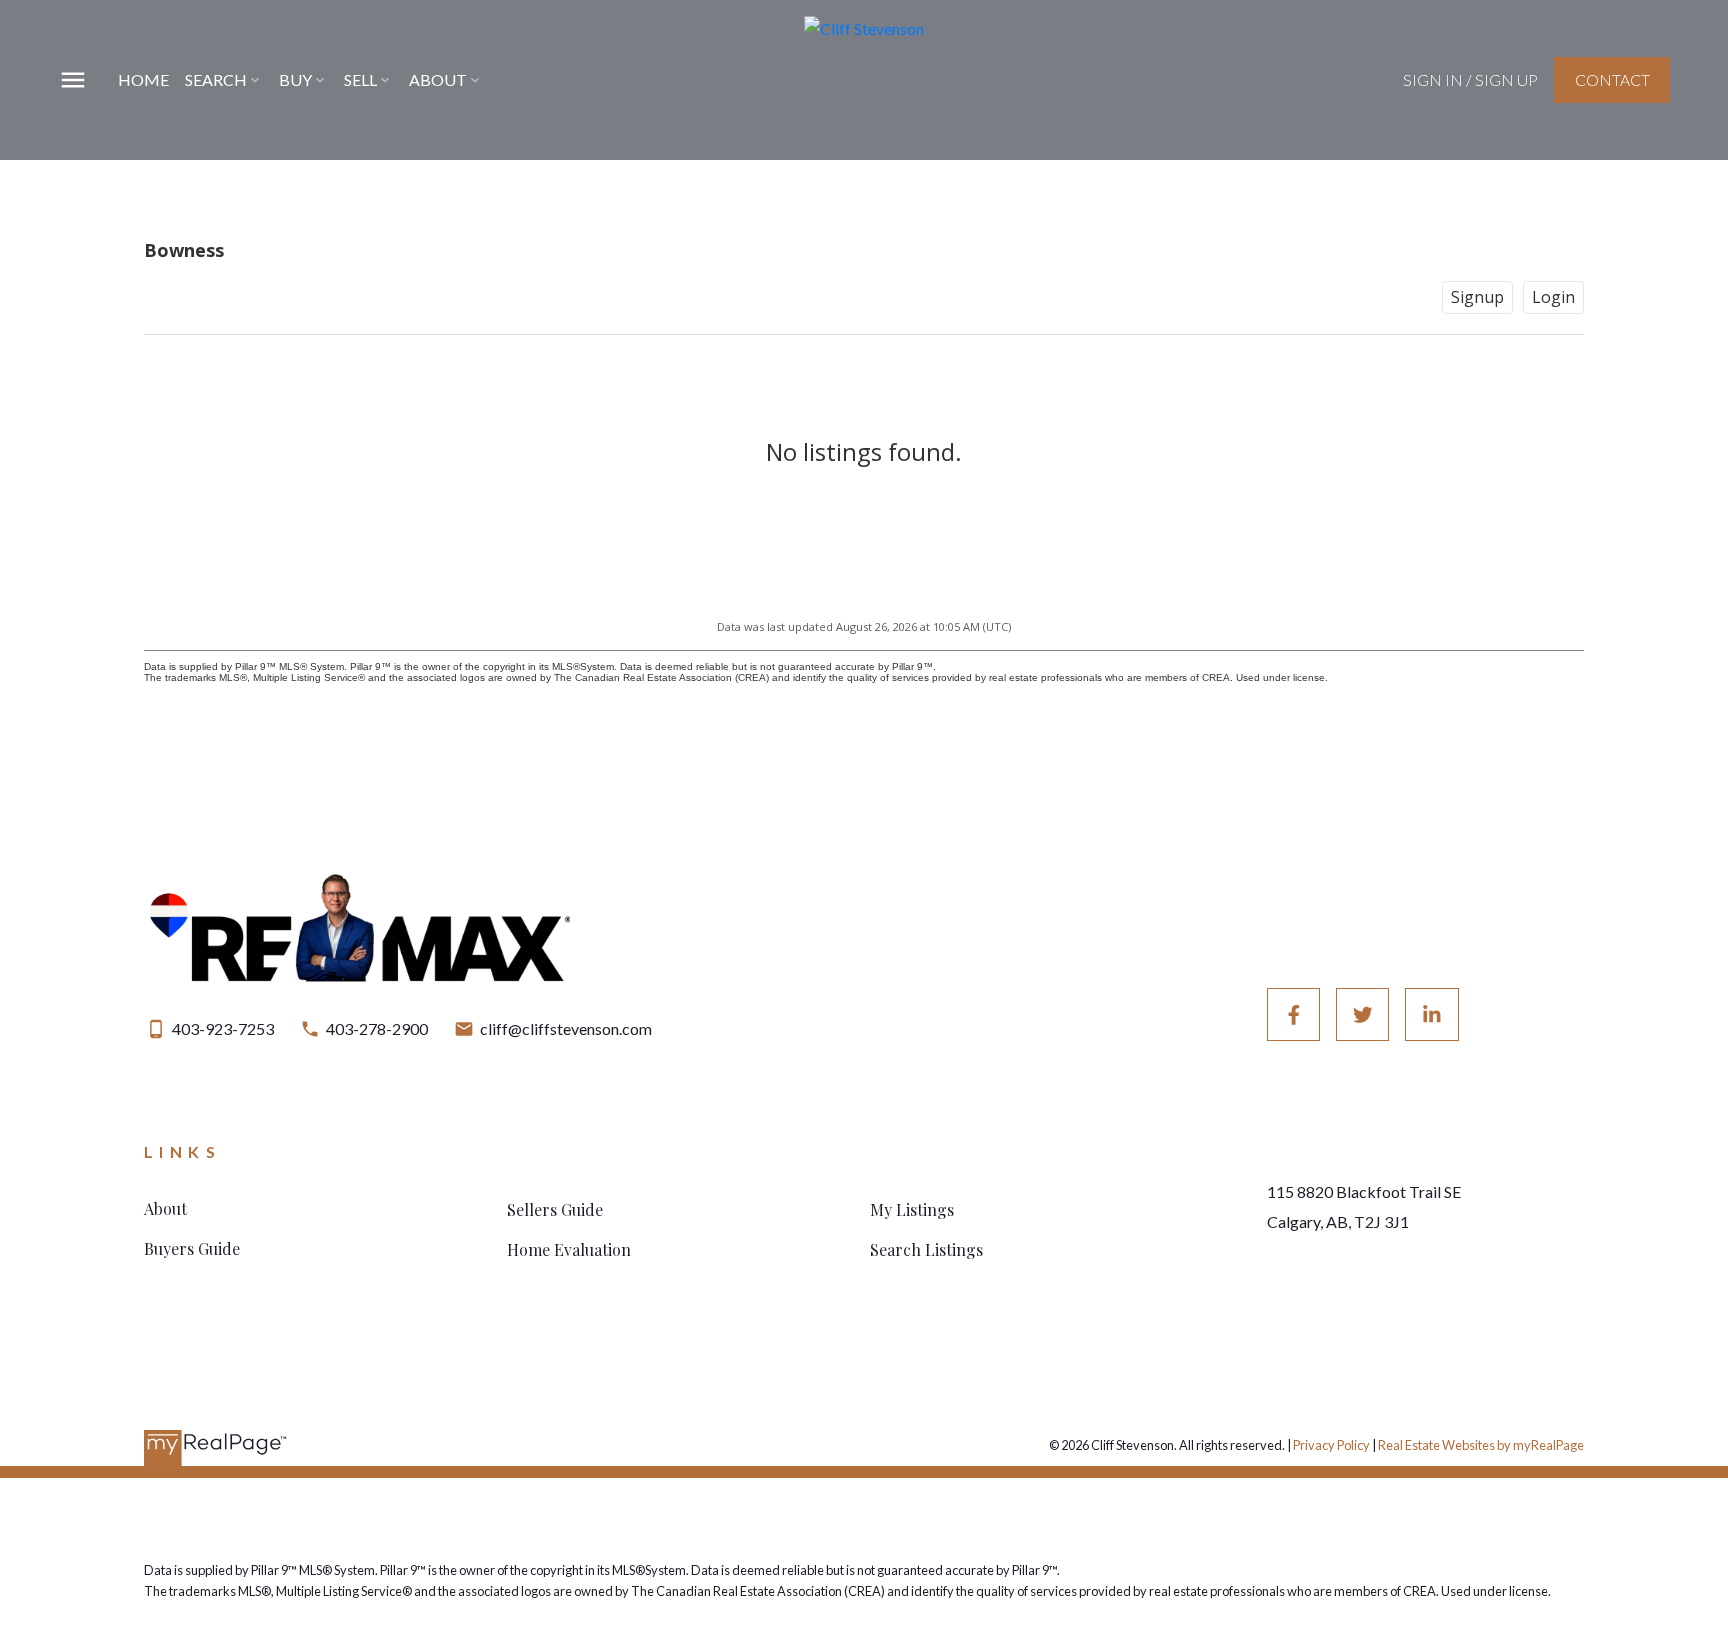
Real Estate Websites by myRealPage (1481, 1445)
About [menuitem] (438, 79)
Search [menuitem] (216, 79)
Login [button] (1553, 297)
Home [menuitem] (143, 79)
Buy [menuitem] (295, 79)
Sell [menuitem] (360, 79)
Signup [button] (1477, 297)
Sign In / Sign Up (1470, 79)
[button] (1470, 80)
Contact (1612, 79)
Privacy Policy (1331, 1445)
